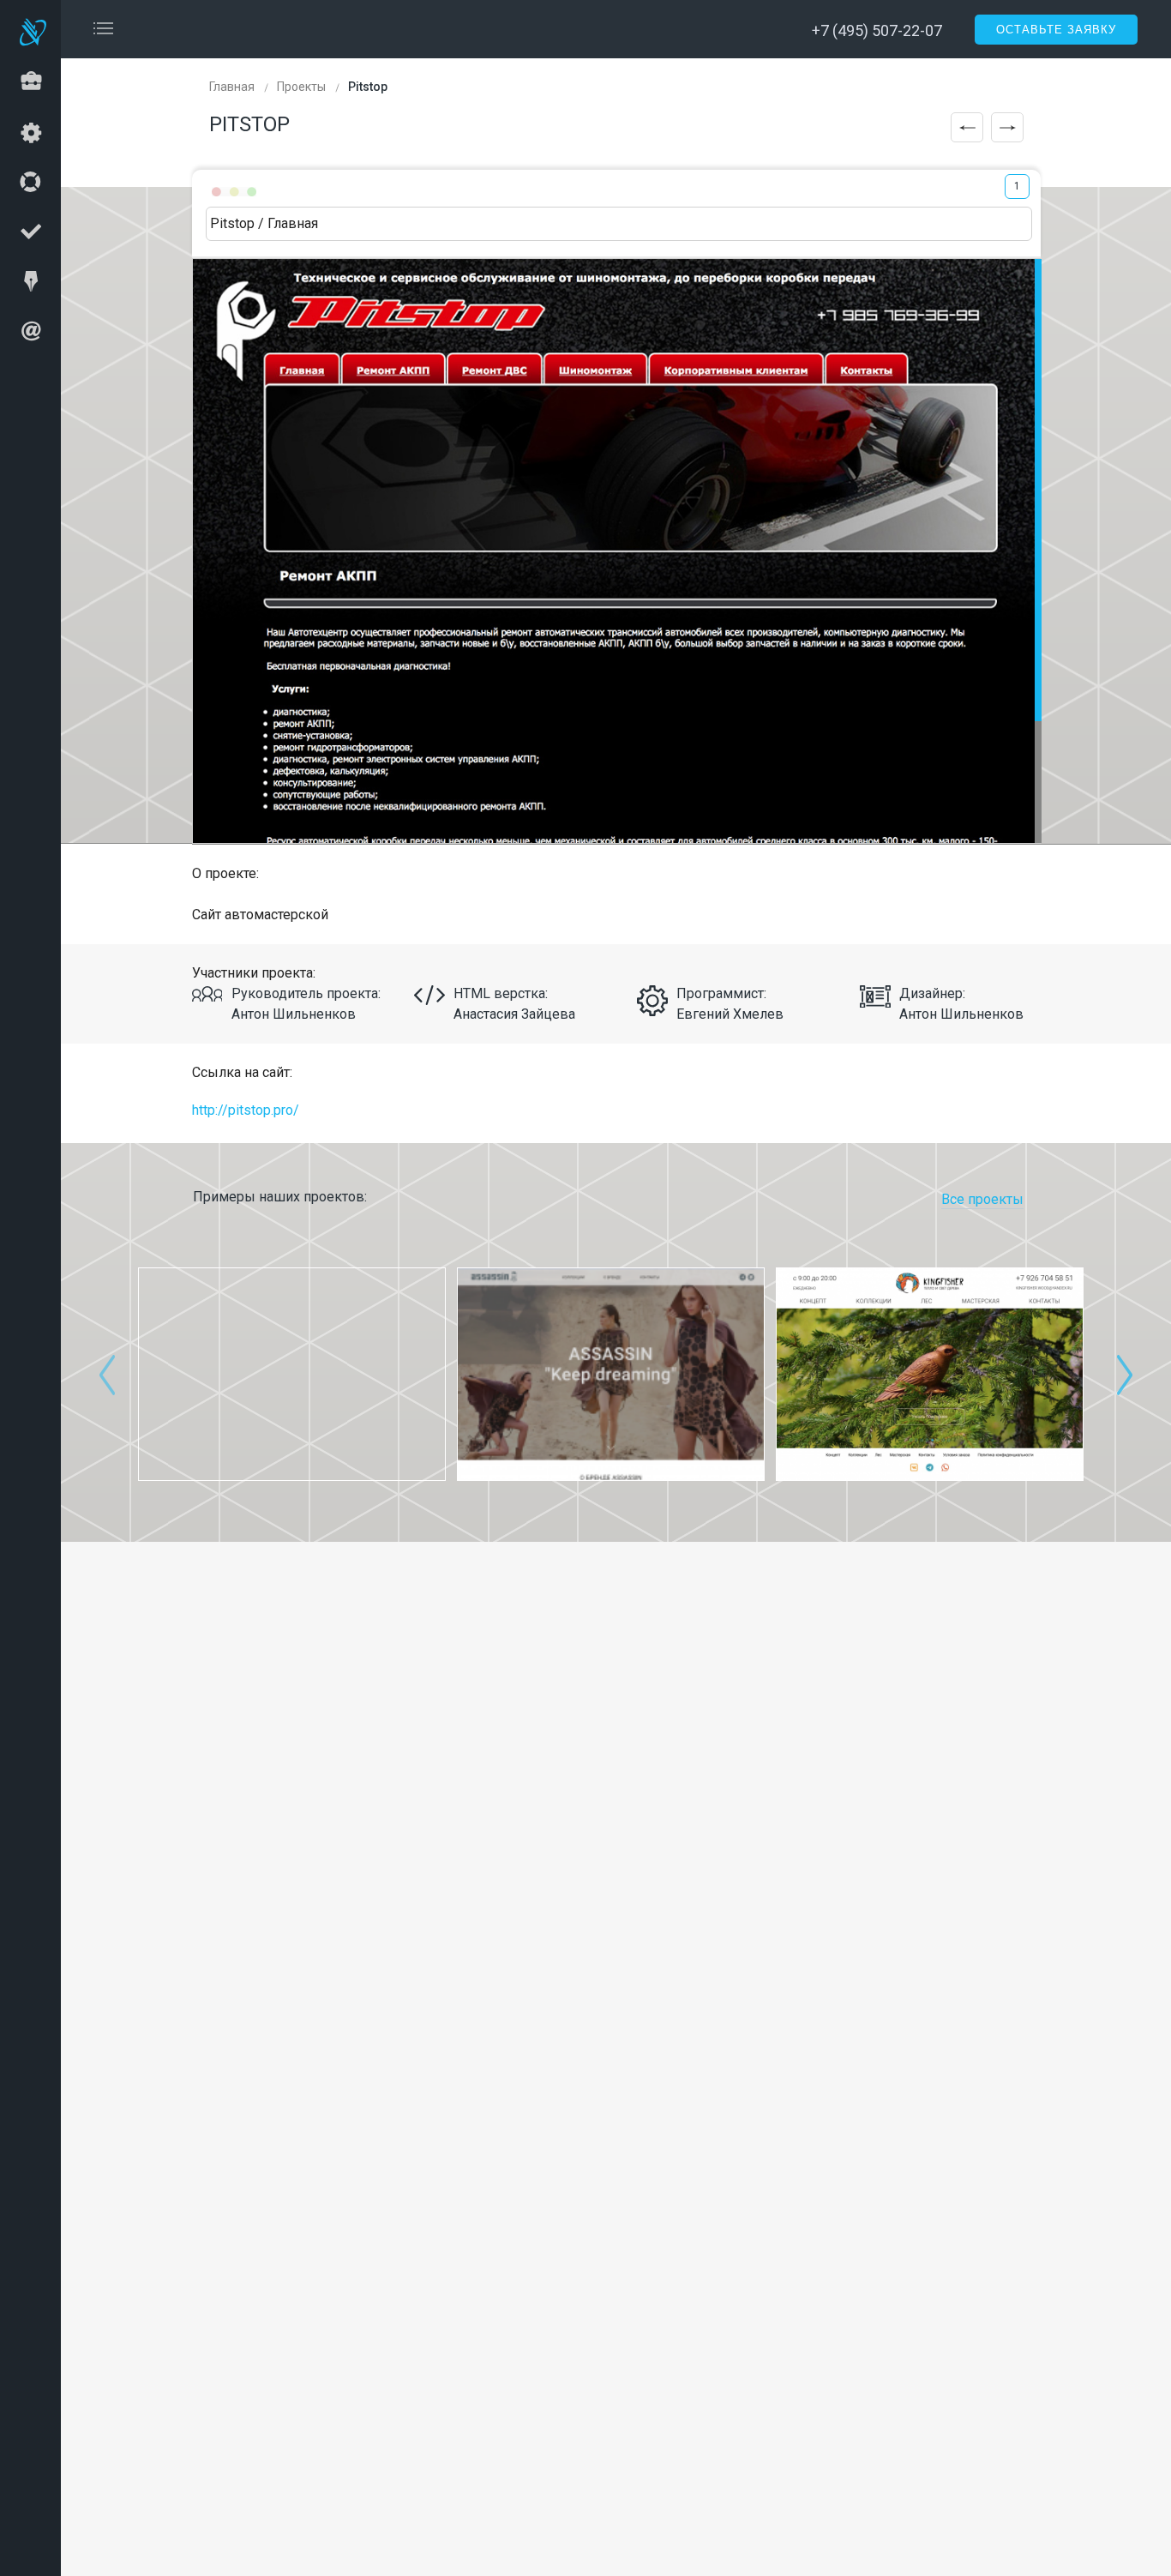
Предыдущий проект (967, 127)
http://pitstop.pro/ (246, 1110)
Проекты (301, 87)
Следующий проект (1007, 127)
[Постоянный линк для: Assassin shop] (611, 1374)
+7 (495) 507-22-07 (877, 30)
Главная (232, 87)
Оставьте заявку (1056, 30)
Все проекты (982, 1199)
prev (107, 1375)
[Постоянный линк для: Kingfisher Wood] (930, 1374)
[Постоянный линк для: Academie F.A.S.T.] (292, 1374)
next (1125, 1375)
